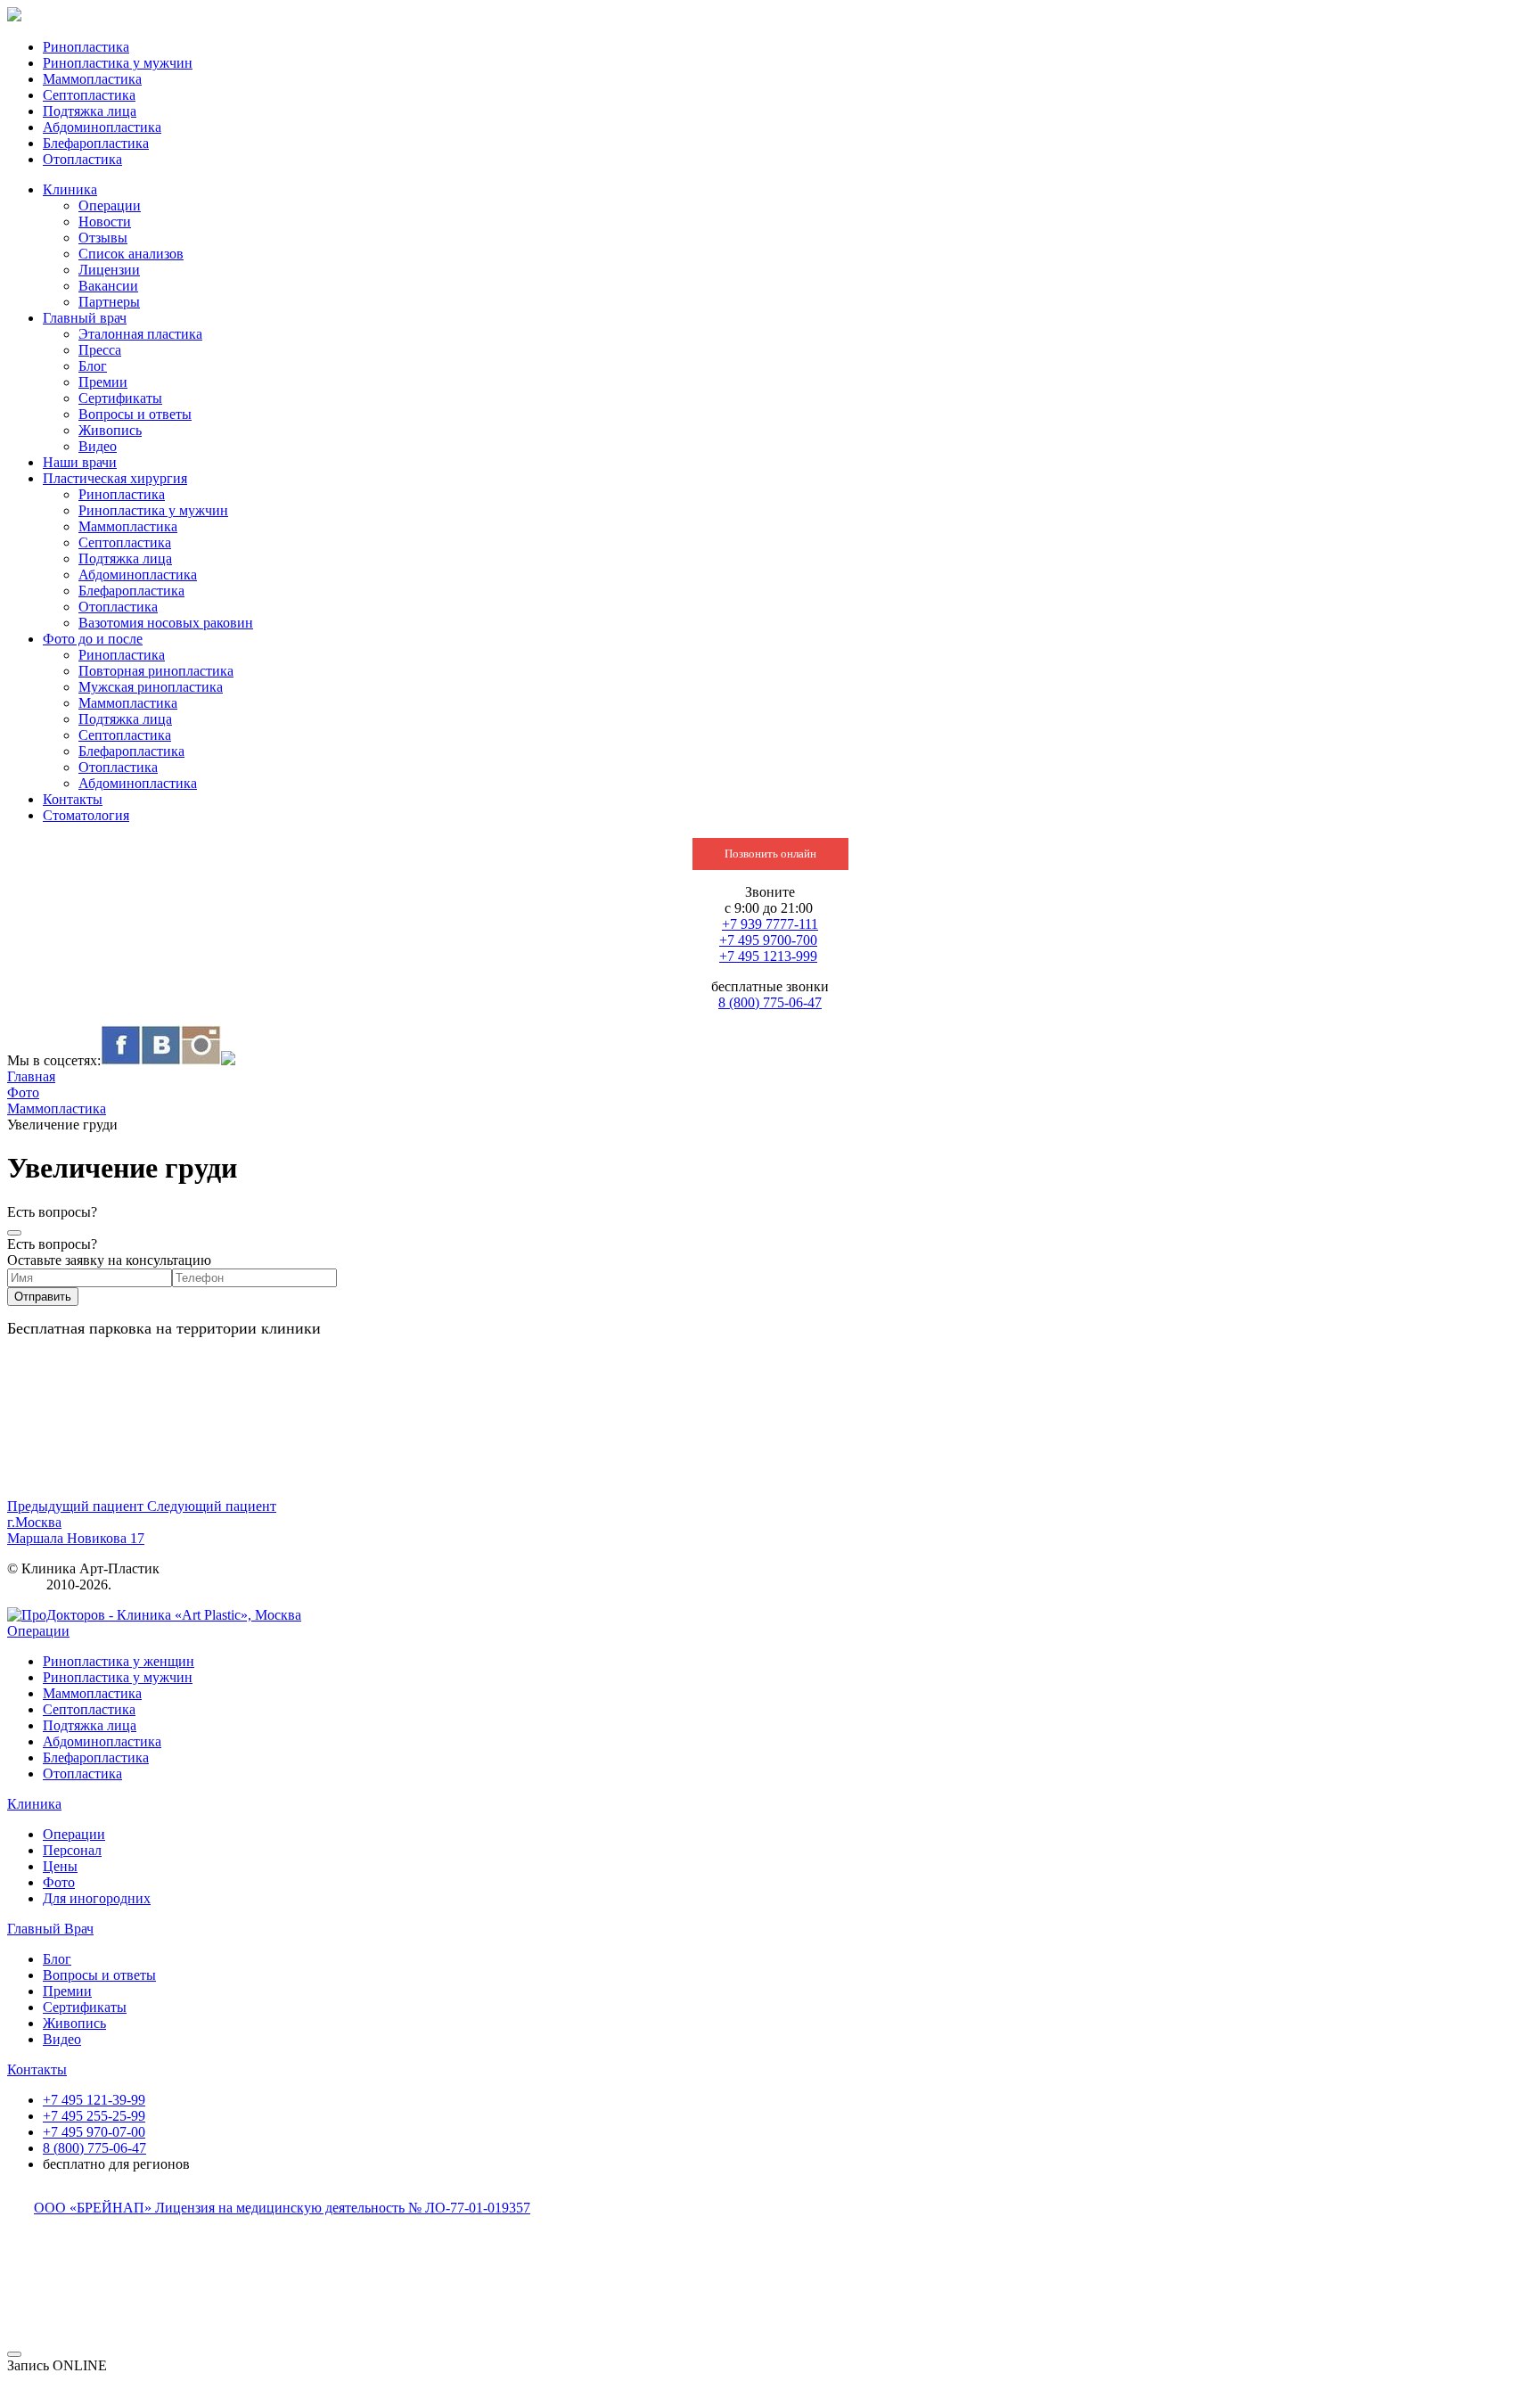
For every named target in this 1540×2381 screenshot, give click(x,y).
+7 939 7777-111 (770, 924)
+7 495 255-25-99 (94, 2116)
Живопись (110, 430)
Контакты (73, 799)
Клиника (70, 189)
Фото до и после (93, 639)
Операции (110, 205)
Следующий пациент (212, 1506)
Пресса (100, 350)
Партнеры (109, 302)
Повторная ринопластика (156, 671)
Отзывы (103, 238)
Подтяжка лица (90, 111)
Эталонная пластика (140, 334)
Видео (98, 446)
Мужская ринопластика (151, 687)
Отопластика (82, 159)
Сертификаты (120, 398)
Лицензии (109, 270)
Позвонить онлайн (770, 854)
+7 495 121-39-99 (94, 2100)
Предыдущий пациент (77, 1506)
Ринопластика (86, 47)
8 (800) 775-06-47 (770, 1002)
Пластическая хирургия (115, 478)
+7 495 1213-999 (768, 956)
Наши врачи (80, 462)
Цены (60, 1866)
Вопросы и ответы (135, 414)
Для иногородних (97, 1898)
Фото (59, 1882)
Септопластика (89, 95)
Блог (93, 366)
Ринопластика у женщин (119, 1661)
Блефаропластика (96, 143)
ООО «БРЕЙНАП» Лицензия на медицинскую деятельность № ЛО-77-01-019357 (282, 2208)
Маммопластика (92, 79)
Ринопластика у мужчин (118, 63)
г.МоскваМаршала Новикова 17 (76, 1530)
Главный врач (85, 318)
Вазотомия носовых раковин (166, 623)
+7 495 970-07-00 (94, 2132)
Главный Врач (50, 1929)
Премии (103, 382)
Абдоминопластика (102, 127)
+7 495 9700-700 (768, 940)
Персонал (72, 1850)
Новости (105, 222)
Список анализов (131, 254)
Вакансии (108, 286)
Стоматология (86, 815)
